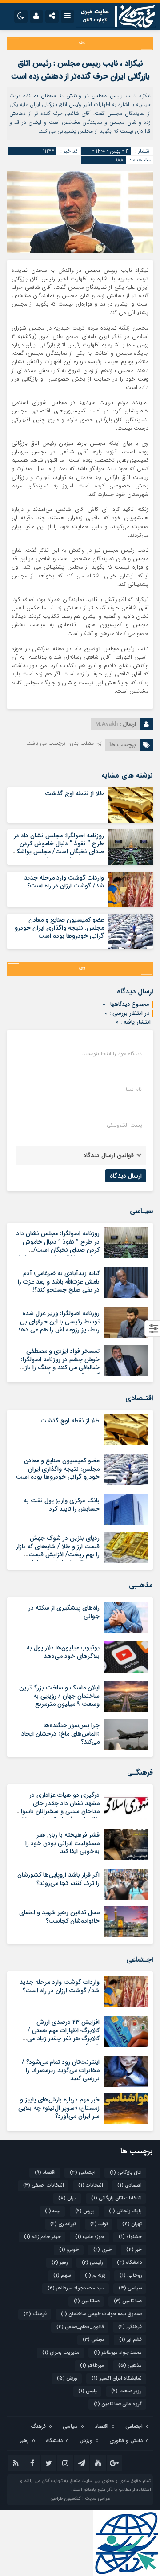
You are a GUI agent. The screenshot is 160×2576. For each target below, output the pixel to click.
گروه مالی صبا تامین (118, 2404)
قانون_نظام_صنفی (80, 2327)
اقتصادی (130, 2185)
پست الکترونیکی (124, 1125)
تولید (99, 2224)
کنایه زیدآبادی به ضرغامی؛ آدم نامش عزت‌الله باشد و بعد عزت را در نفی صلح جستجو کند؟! (59, 1281)
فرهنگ (35, 2314)
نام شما (134, 1089)
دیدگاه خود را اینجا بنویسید (112, 1054)
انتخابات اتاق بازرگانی (116, 2198)
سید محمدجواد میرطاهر (76, 2288)
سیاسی (130, 2288)
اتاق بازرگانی (126, 2173)
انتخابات (91, 2185)
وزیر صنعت (126, 2391)
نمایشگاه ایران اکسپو (117, 2378)
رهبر (60, 2263)
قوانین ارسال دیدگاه (108, 1155)
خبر (134, 2250)
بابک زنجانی (125, 2211)
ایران (68, 2198)
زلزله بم (95, 2276)
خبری (103, 2250)
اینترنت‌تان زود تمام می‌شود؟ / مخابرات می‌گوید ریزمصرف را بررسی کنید (61, 2070)
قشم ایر (130, 2340)
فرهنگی (130, 2327)
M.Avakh (106, 724)
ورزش (67, 2378)
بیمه (53, 2211)
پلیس (88, 2391)
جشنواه (130, 2237)
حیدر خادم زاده (42, 2237)
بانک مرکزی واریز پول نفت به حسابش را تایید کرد (62, 1504)
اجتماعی (83, 2173)
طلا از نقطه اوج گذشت (74, 793)
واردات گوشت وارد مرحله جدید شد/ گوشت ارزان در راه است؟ (64, 882)
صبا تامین (128, 2301)
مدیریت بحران (61, 2353)
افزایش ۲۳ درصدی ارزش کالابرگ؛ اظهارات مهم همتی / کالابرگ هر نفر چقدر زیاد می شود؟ (63, 2034)
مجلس (94, 2340)
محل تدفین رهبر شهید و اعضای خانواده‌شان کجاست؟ (59, 1916)
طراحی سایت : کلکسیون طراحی (80, 2499)
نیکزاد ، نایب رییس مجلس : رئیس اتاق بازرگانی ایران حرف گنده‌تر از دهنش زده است (80, 70)
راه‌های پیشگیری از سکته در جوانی (64, 1612)
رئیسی (92, 2263)
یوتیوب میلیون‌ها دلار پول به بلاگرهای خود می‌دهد (63, 1652)
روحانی (131, 2276)
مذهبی (130, 2366)
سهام (62, 2276)
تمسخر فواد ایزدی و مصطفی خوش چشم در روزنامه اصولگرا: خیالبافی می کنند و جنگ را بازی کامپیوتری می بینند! (60, 1363)
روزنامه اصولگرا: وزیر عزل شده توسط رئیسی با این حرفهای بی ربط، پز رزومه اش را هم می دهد (58, 1321)
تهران (132, 2224)
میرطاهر (92, 2366)
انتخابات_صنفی (44, 2185)
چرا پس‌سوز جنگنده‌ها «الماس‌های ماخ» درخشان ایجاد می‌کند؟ (60, 1733)
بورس (85, 2211)
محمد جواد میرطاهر (118, 2353)
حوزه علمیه (90, 2237)
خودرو (69, 2250)
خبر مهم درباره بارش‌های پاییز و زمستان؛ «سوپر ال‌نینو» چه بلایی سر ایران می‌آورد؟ (59, 2108)
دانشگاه (129, 2263)
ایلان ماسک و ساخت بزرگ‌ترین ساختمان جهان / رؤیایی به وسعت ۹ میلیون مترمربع (59, 1696)
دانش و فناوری (126, 2441)
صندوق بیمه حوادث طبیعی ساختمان (101, 2314)
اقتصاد (45, 2173)
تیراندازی (63, 2224)
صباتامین (87, 2301)
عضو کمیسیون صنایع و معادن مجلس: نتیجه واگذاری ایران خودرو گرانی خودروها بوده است (59, 928)
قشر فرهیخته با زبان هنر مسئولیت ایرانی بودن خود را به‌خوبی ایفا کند (62, 1843)
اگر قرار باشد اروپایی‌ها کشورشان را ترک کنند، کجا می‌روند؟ (58, 1879)
